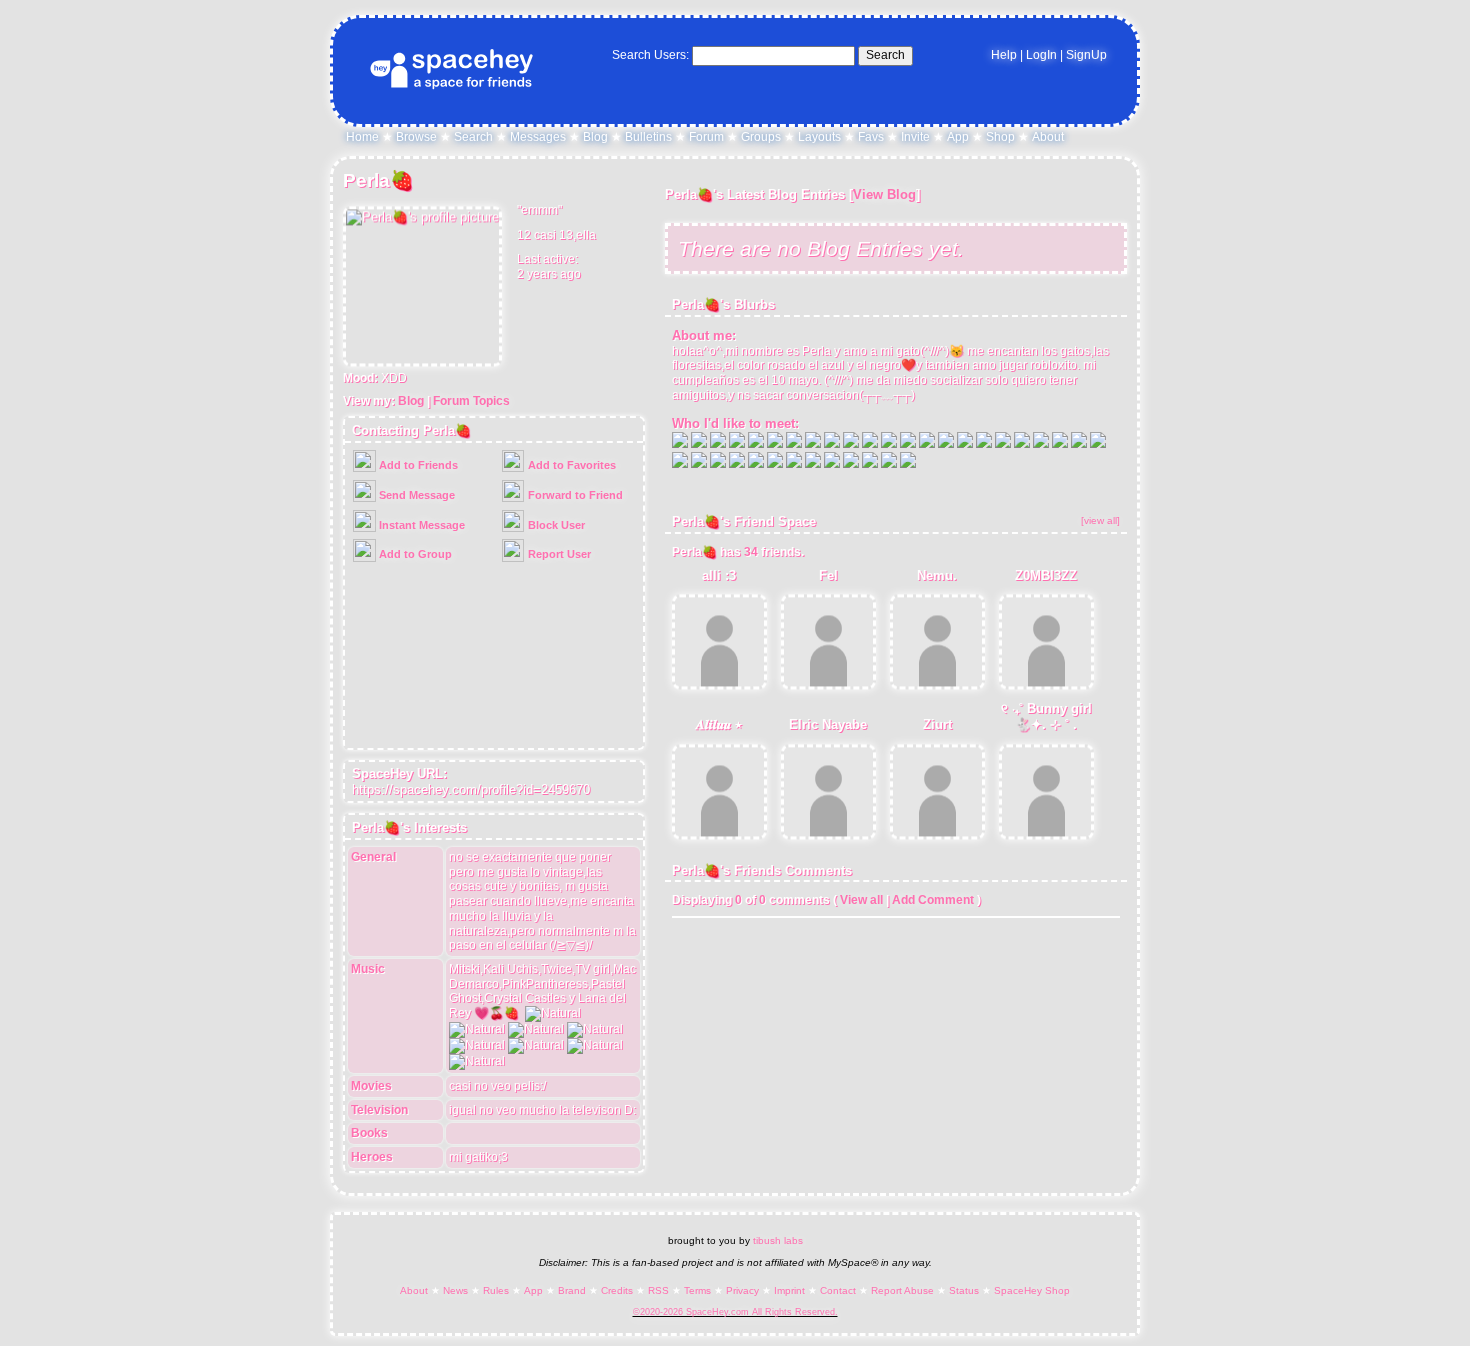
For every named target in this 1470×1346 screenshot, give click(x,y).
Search (885, 55)
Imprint (789, 1290)
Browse (416, 137)
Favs (871, 137)
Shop (1000, 137)
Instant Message (420, 525)
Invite (915, 137)
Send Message (415, 495)
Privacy (742, 1290)
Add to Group (414, 554)
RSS (658, 1290)
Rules (496, 1290)
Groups (761, 137)
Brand (572, 1290)
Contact (838, 1290)
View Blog (884, 194)
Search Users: (650, 55)
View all (861, 900)
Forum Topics (471, 401)
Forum (706, 137)
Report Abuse (902, 1290)
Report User (558, 554)
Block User (555, 525)
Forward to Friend (574, 495)
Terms (697, 1290)
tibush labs (778, 1240)
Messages (538, 137)
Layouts (819, 137)
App (958, 137)
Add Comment (933, 900)
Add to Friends (417, 465)
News (455, 1290)
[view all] (1100, 520)
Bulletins (648, 137)
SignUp (1086, 55)
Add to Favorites (570, 465)
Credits (617, 1290)
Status (964, 1290)
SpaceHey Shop (1032, 1290)
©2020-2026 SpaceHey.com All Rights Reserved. (735, 1312)
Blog (595, 137)
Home (362, 137)
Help (1004, 55)
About (1048, 137)
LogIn (1041, 55)
